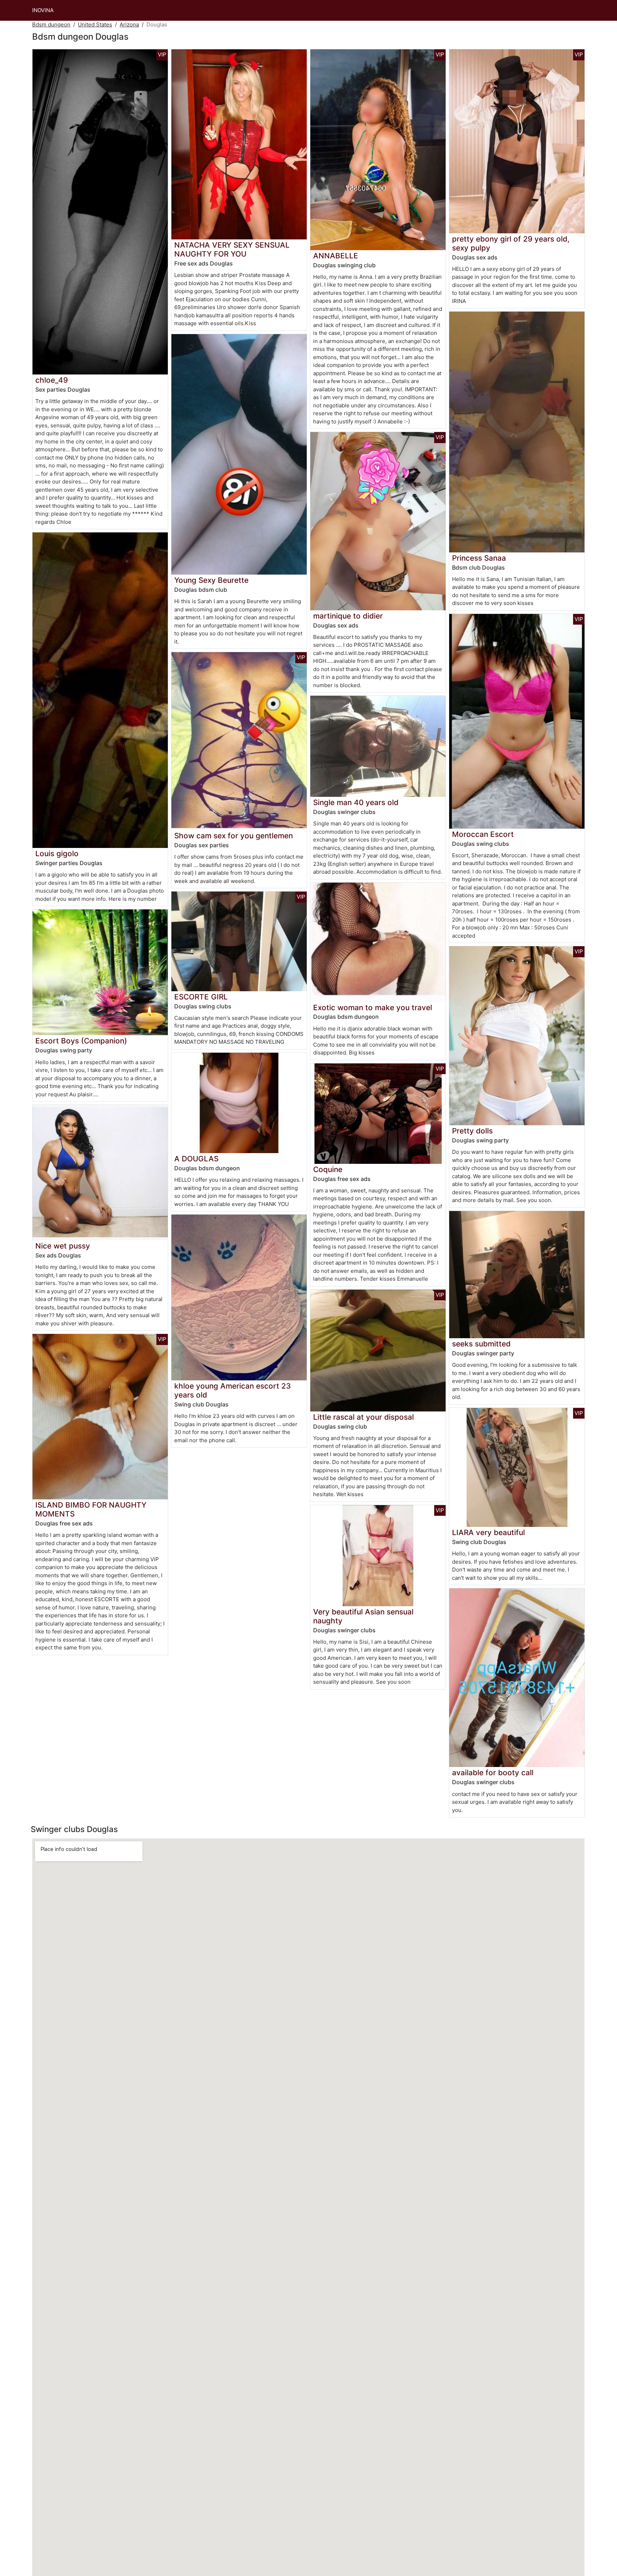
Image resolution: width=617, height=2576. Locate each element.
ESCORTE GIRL (201, 997)
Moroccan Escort (483, 834)
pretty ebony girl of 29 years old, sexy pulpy (511, 243)
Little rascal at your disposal (363, 1417)
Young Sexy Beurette (211, 580)
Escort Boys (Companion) (81, 1041)
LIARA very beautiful (488, 1532)
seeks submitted (481, 1344)
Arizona (129, 24)
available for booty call (493, 1773)
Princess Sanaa (479, 558)
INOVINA (43, 10)
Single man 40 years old (356, 802)
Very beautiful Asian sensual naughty (363, 1616)
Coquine (328, 1169)
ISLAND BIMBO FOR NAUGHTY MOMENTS (91, 1509)
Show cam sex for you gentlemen (234, 836)
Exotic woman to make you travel (373, 1007)
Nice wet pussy (63, 1246)
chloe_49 (52, 380)
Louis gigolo (57, 853)
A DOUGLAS (196, 1159)
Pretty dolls (472, 1131)
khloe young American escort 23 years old (232, 1390)
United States (95, 24)
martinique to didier (348, 616)
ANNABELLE (336, 256)
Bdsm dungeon (51, 24)
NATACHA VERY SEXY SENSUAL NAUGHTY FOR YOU (232, 249)
